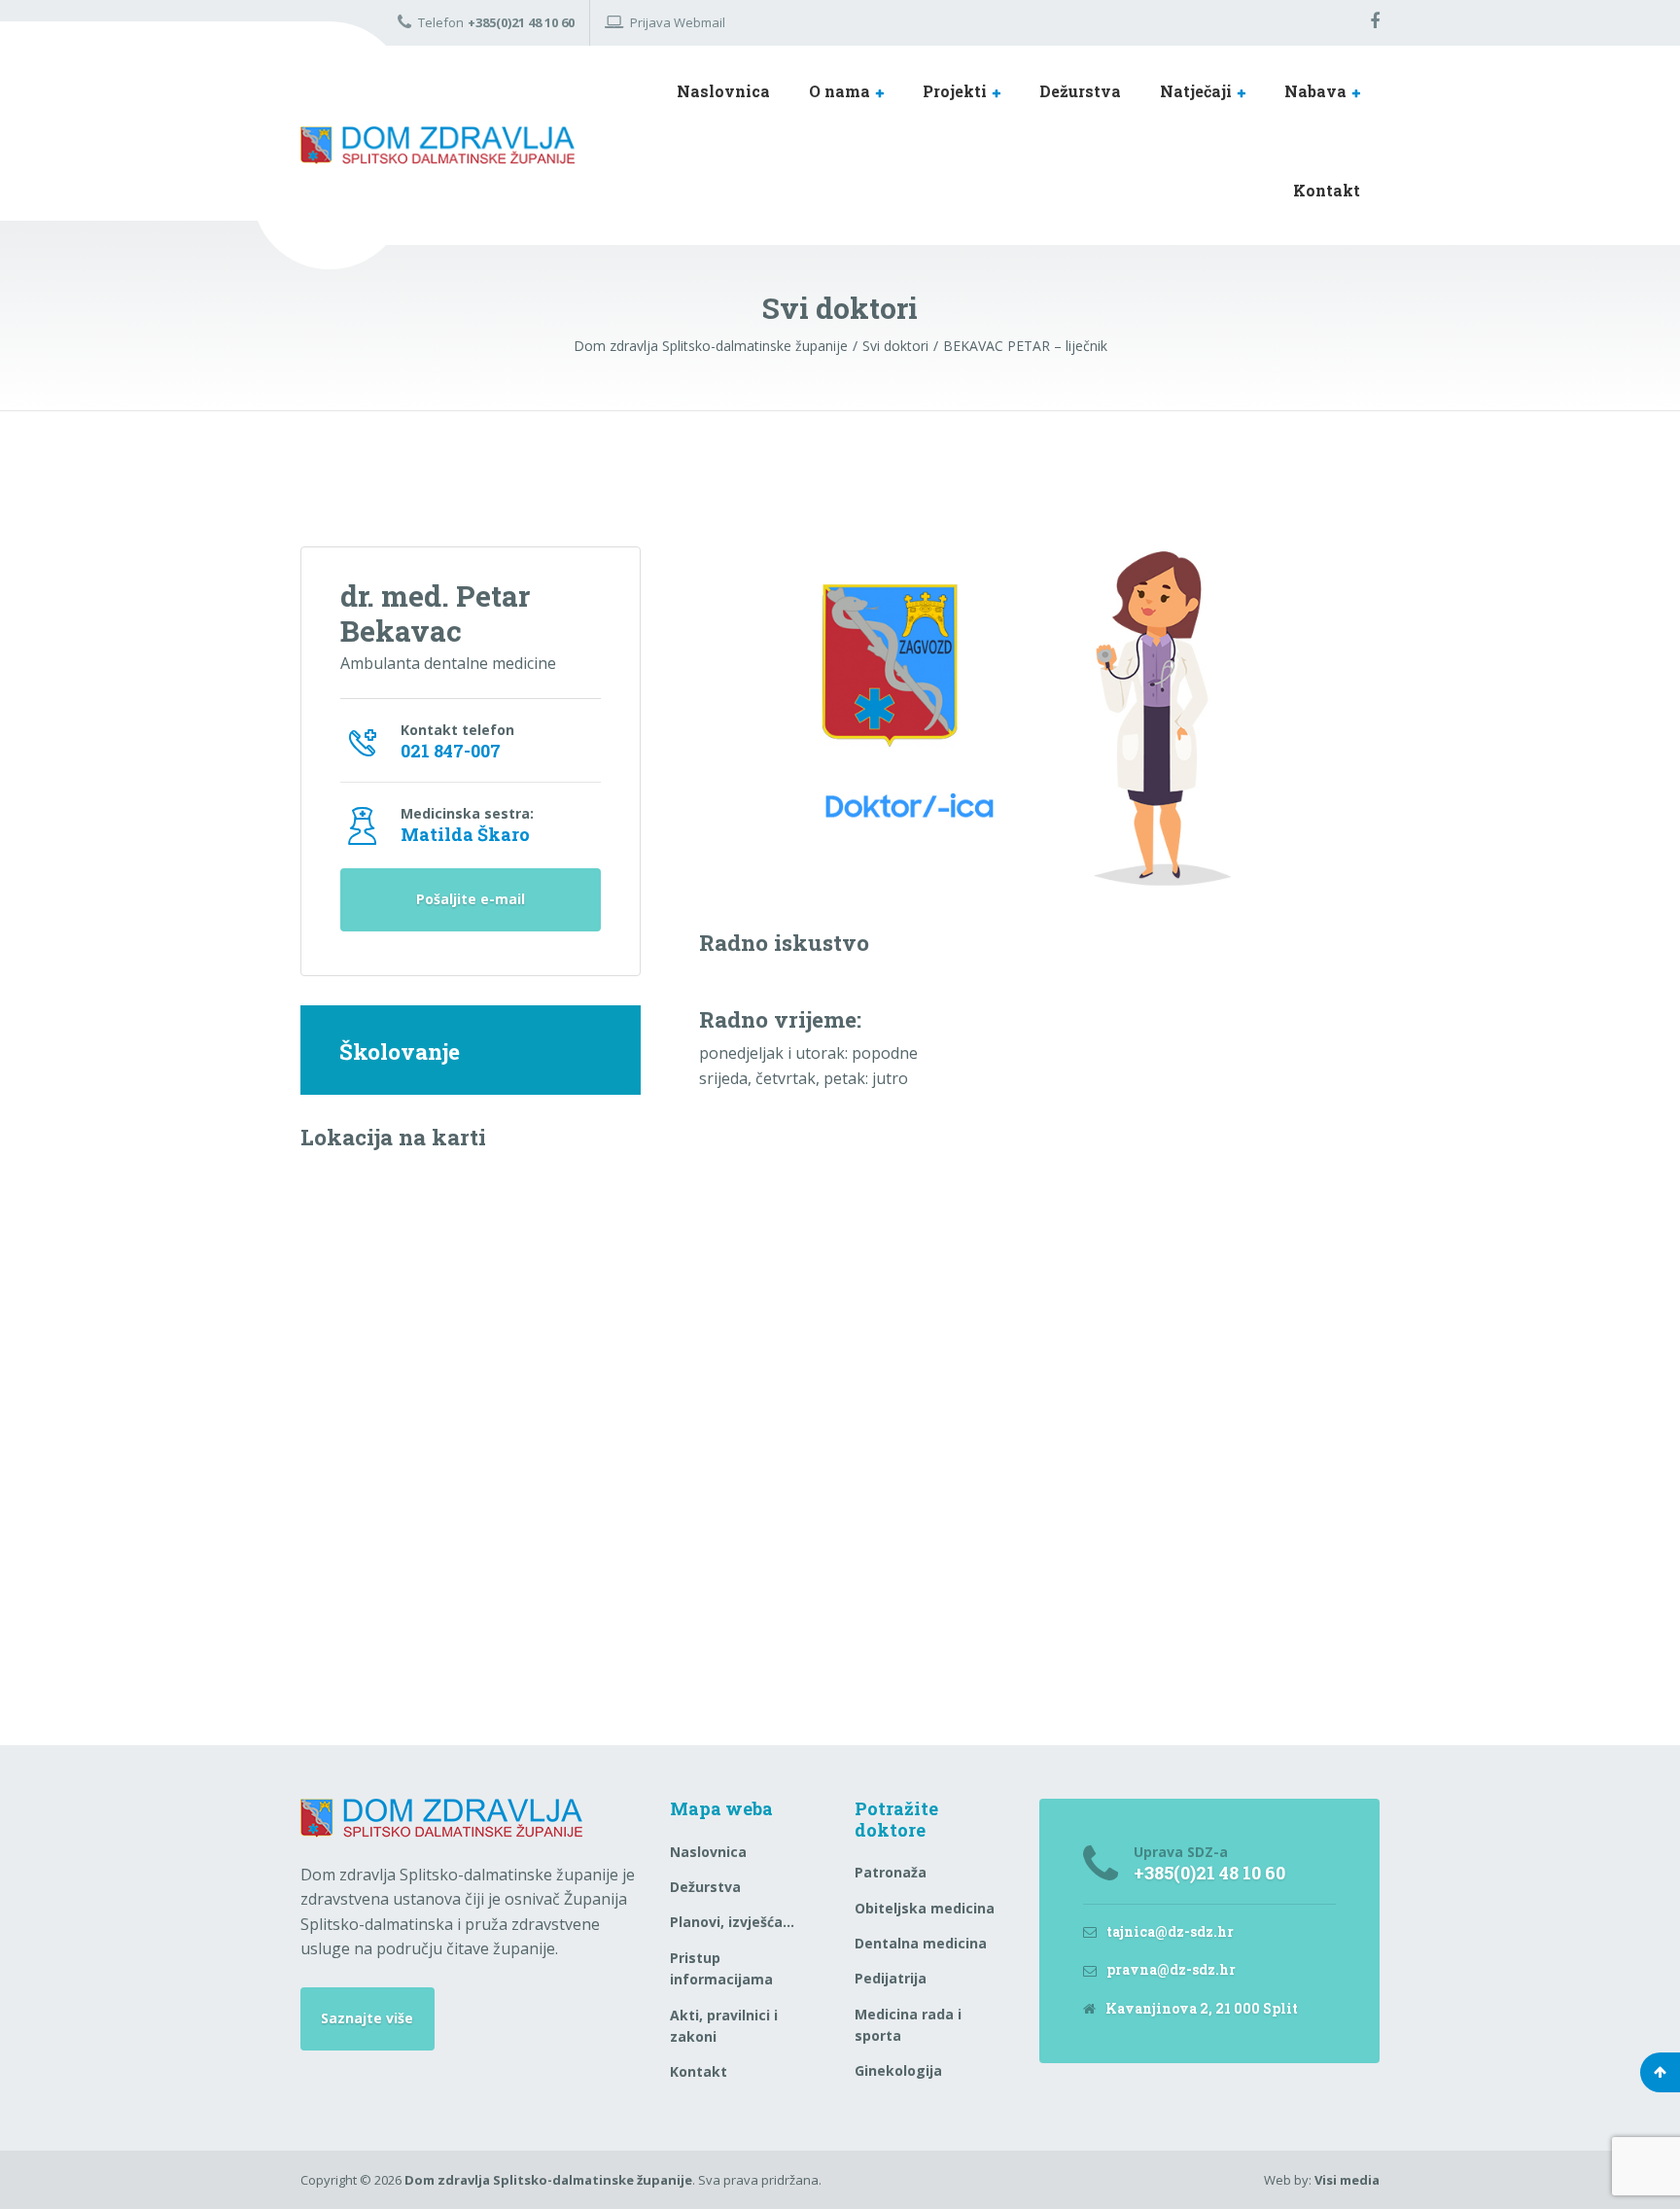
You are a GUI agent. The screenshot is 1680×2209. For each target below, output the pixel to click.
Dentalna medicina (921, 1943)
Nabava (1315, 91)
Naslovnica (723, 91)
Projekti (955, 91)
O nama (840, 91)
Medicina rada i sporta (908, 2025)
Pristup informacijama (721, 1968)
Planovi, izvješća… (732, 1922)
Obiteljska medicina (925, 1908)
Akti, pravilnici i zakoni (724, 2026)
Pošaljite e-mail (471, 899)
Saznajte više (367, 2018)
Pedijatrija (891, 1978)
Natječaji (1196, 91)
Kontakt (1327, 190)
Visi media (1347, 2180)
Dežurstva (1080, 91)
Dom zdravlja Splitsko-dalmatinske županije (548, 2180)
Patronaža (891, 1872)
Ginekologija (898, 2070)
